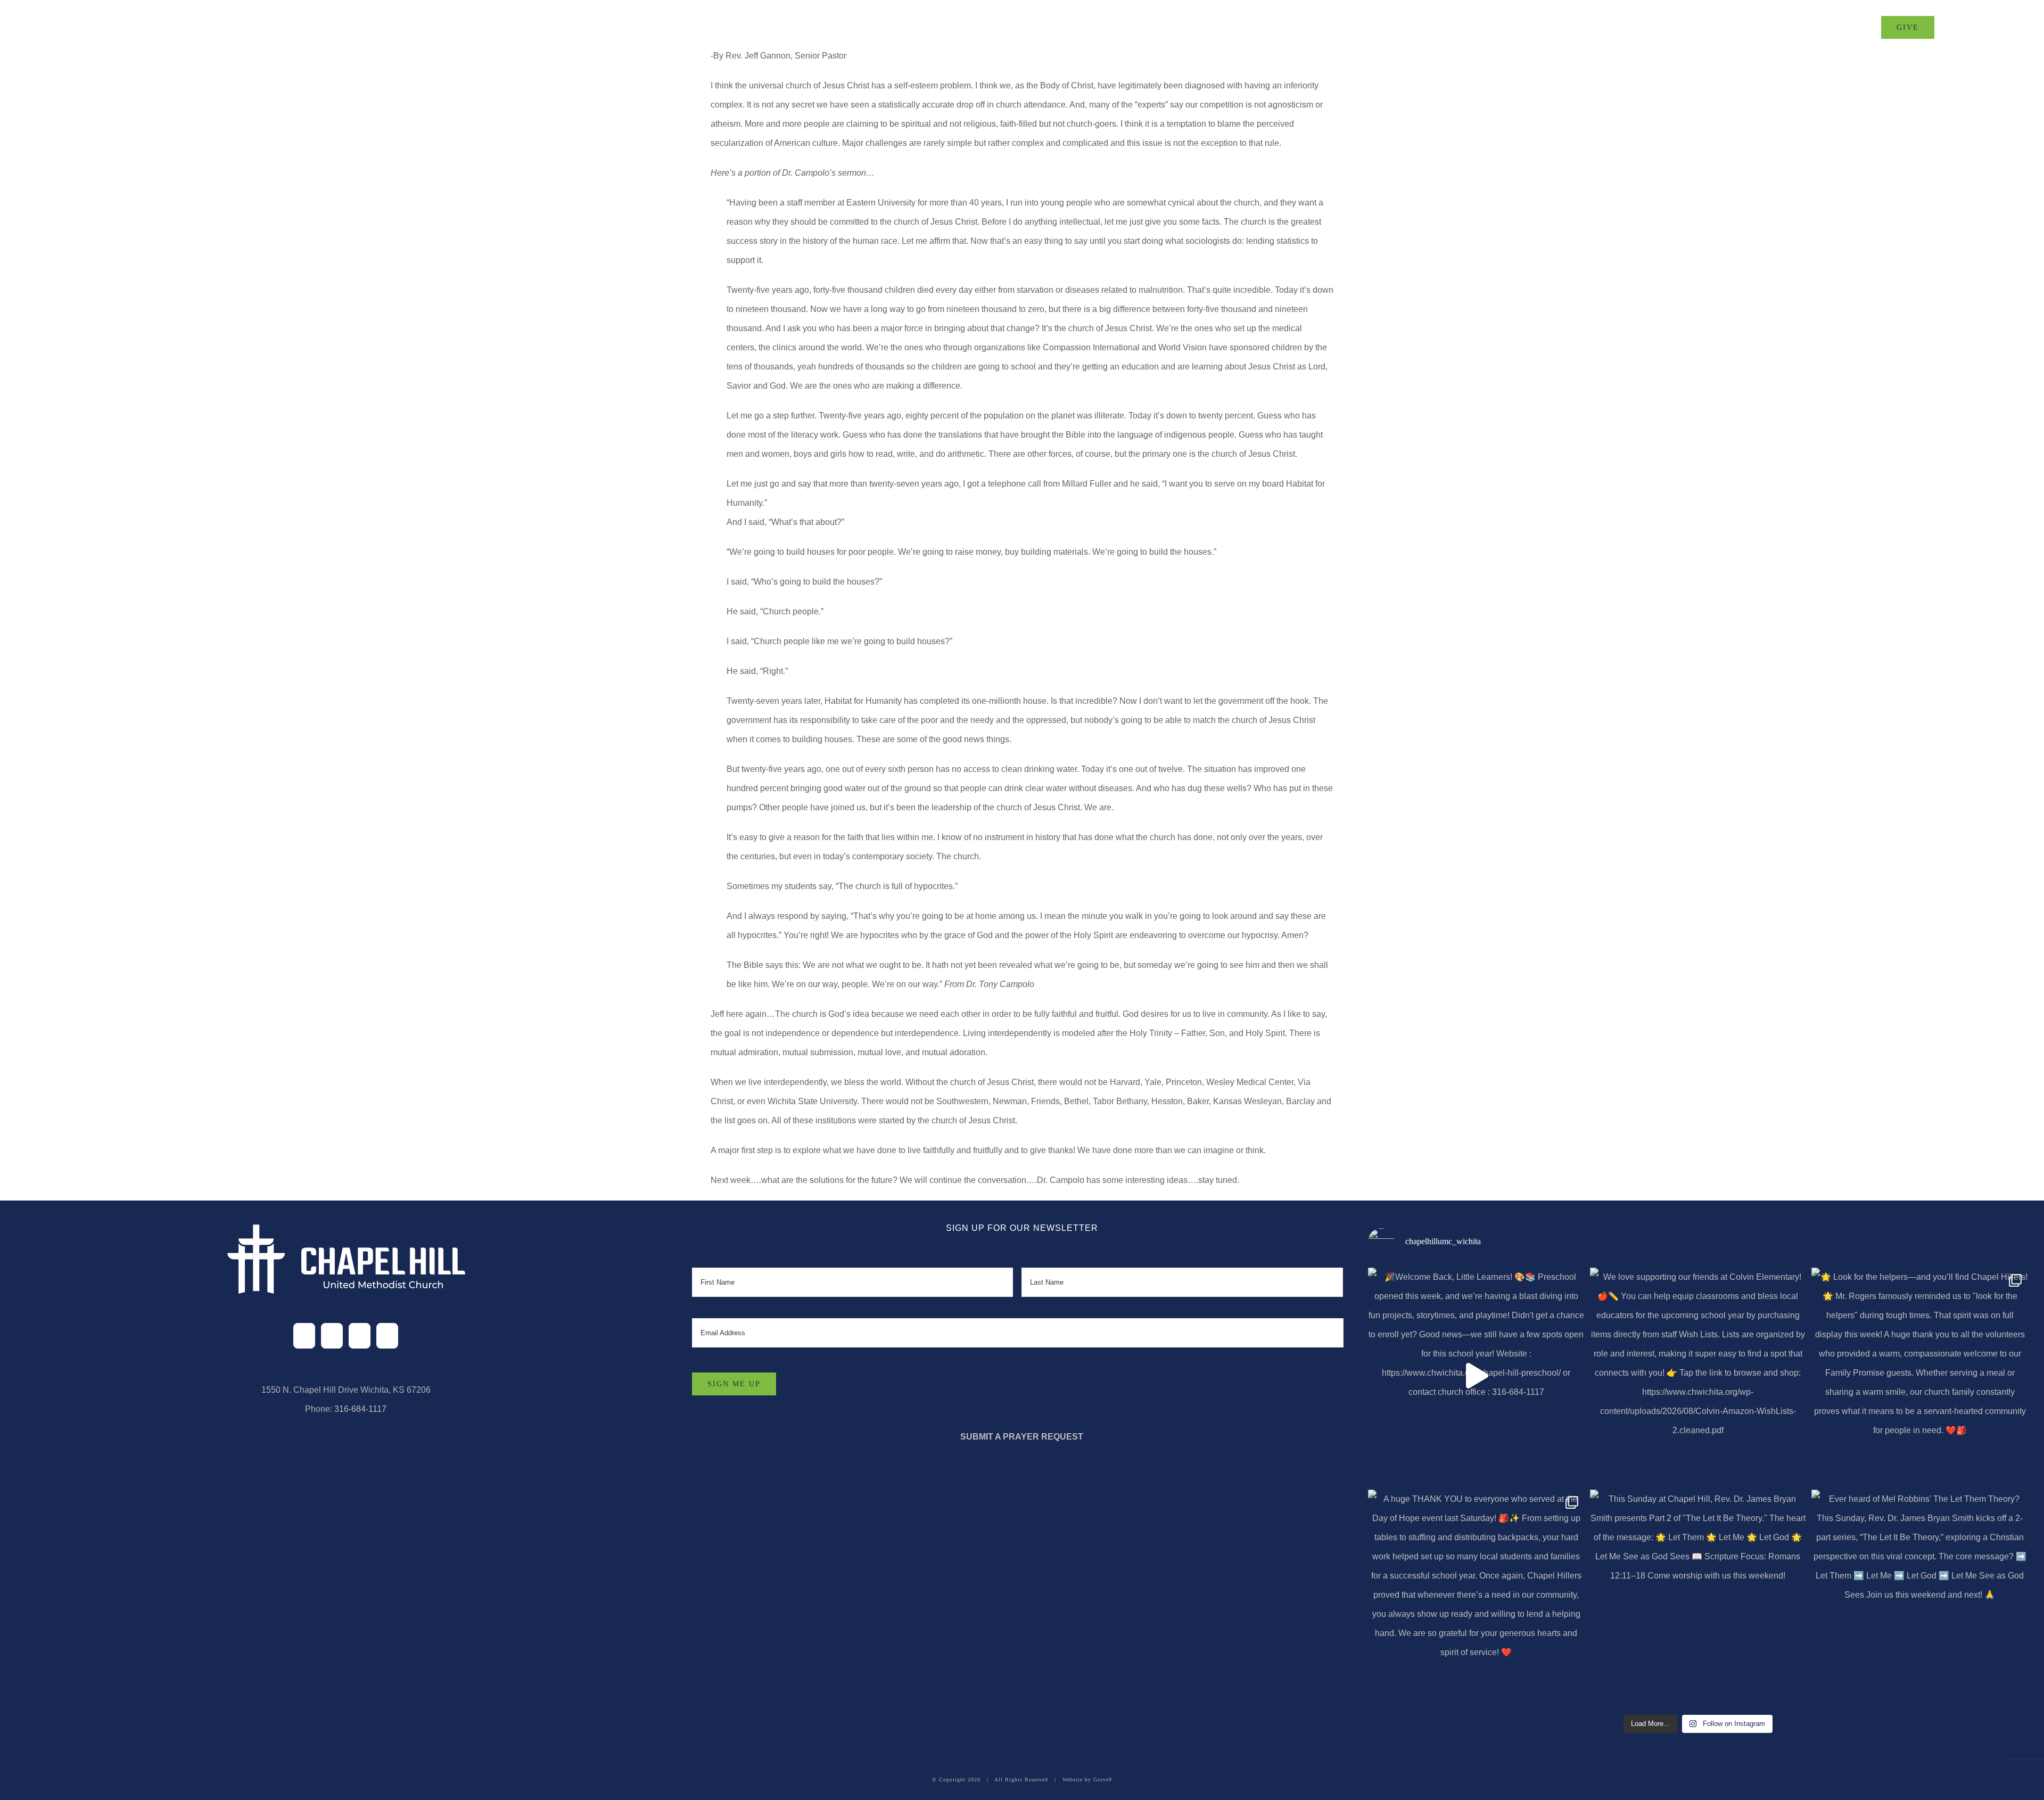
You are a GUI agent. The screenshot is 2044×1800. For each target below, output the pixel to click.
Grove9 (1103, 1780)
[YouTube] (387, 1336)
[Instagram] (360, 1336)
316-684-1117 (360, 1409)
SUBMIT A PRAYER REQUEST (1022, 1437)
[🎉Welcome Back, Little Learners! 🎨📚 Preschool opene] (1476, 1376)
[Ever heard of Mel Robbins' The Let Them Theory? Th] (1920, 1598)
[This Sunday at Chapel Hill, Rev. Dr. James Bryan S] (1698, 1598)
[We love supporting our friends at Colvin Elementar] (1698, 1376)
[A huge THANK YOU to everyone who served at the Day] (1476, 1598)
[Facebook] (304, 1336)
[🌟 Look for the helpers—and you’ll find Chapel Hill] (1920, 1376)
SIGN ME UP (734, 1384)
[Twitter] (332, 1336)
